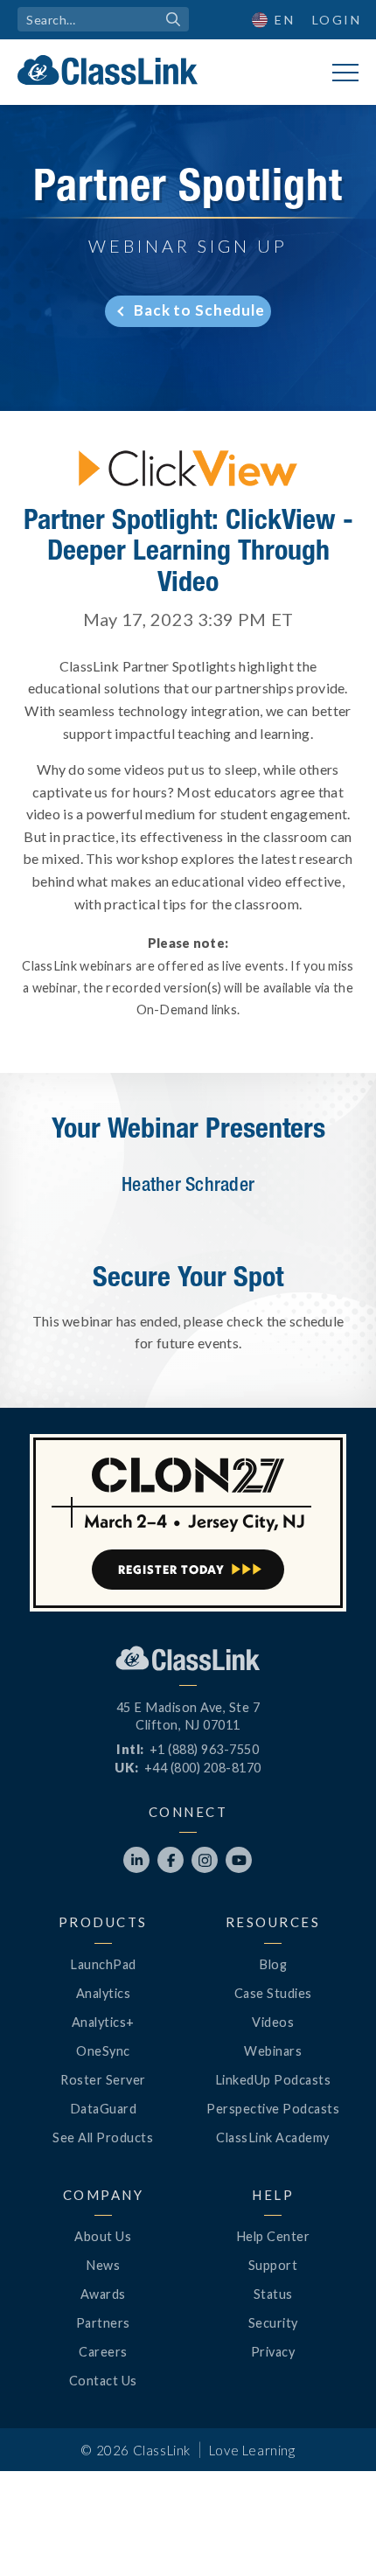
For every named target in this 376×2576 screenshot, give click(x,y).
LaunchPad (103, 1964)
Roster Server (103, 2080)
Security (273, 2323)
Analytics (104, 1993)
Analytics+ (103, 2022)
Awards (103, 2294)
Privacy (273, 2352)
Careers (103, 2352)
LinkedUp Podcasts (273, 2080)
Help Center (273, 2236)
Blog (273, 1964)
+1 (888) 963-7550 (205, 1749)
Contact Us (103, 2381)
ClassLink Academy (273, 2137)
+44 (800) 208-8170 (203, 1768)
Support (273, 2265)
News (103, 2265)
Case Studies (273, 1993)
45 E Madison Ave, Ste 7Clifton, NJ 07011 (188, 1716)
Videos (273, 2022)
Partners (103, 2323)
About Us (103, 2236)
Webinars (273, 2051)
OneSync (103, 2051)
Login (337, 20)
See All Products (103, 2137)
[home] (108, 70)
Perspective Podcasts (273, 2109)
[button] (332, 2532)
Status (273, 2294)
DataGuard (104, 2109)
